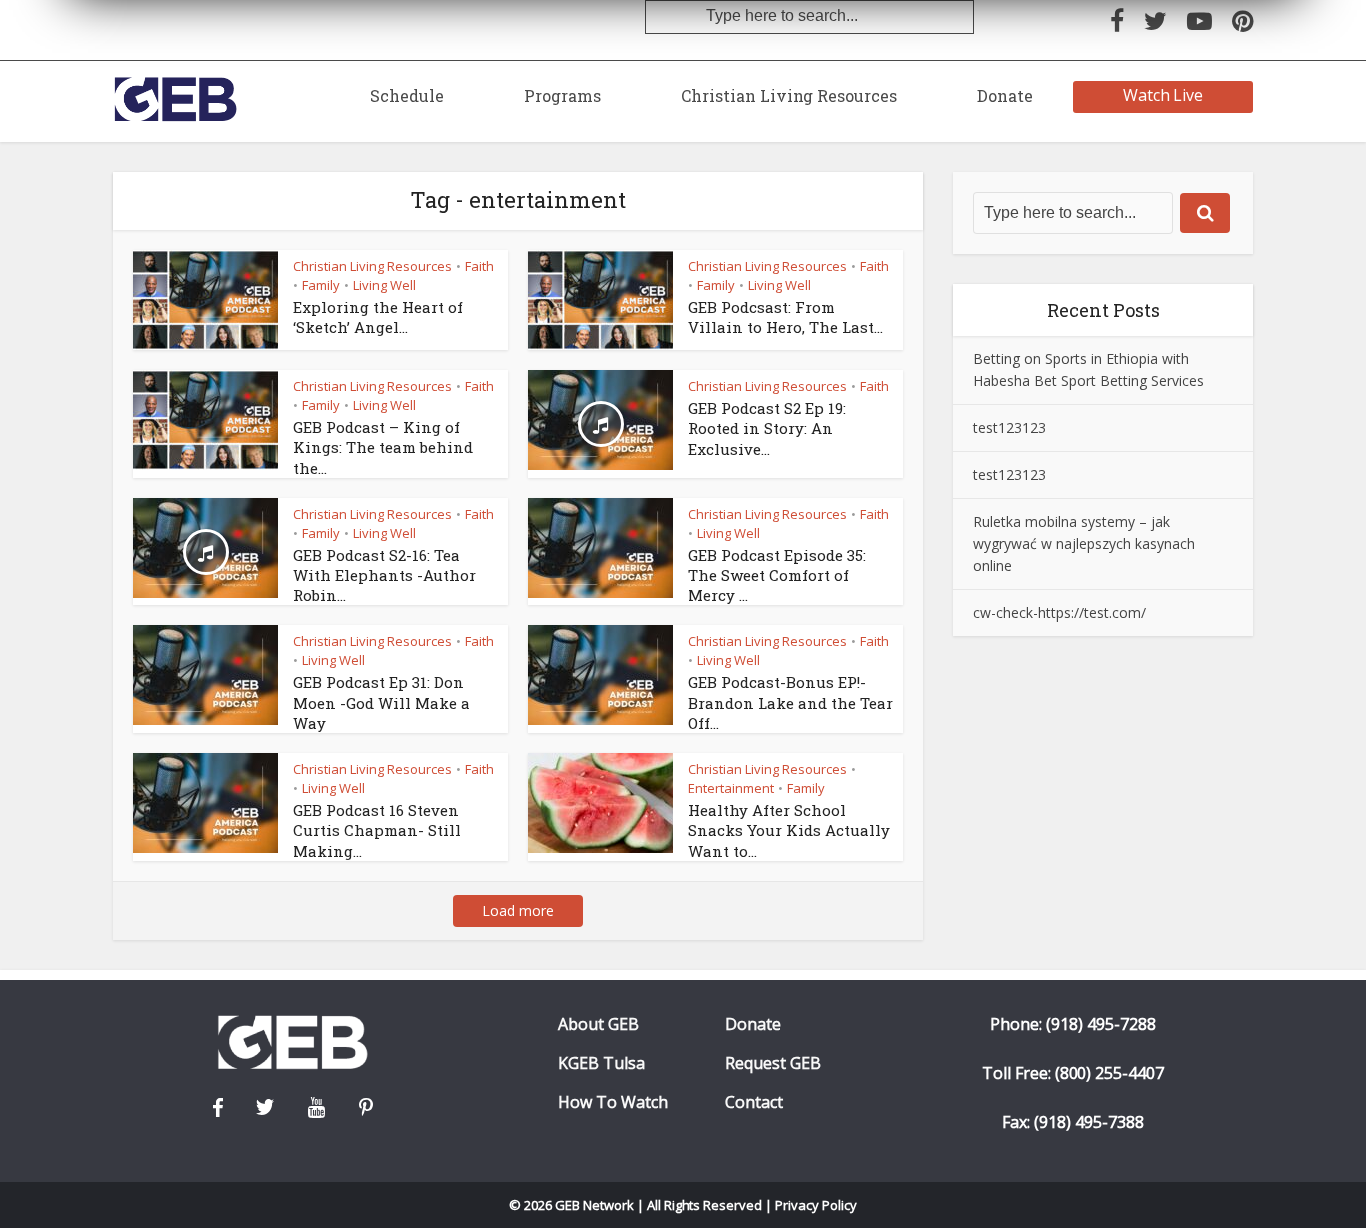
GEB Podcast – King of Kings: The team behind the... (383, 447)
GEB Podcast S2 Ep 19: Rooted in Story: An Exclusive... (767, 428)
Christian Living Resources (789, 95)
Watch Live (1163, 95)
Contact (754, 1102)
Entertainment (731, 788)
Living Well (384, 285)
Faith (479, 266)
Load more (518, 910)
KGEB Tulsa (601, 1063)
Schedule (407, 95)
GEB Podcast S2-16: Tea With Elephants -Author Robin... (384, 575)
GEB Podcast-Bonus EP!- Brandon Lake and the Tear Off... (790, 702)
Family (321, 285)
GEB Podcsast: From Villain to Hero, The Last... (785, 317)
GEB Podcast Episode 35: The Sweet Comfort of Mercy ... (777, 575)
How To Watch (613, 1102)
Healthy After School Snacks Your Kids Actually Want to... (789, 830)
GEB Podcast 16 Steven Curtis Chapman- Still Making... (377, 830)
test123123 (1009, 427)
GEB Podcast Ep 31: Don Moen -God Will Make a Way (381, 702)
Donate (1005, 95)
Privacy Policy (816, 1205)
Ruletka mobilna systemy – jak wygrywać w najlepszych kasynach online (1084, 543)
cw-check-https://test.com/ (1059, 612)
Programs (562, 95)
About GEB (598, 1024)
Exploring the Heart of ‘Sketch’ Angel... (378, 317)
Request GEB (773, 1063)
